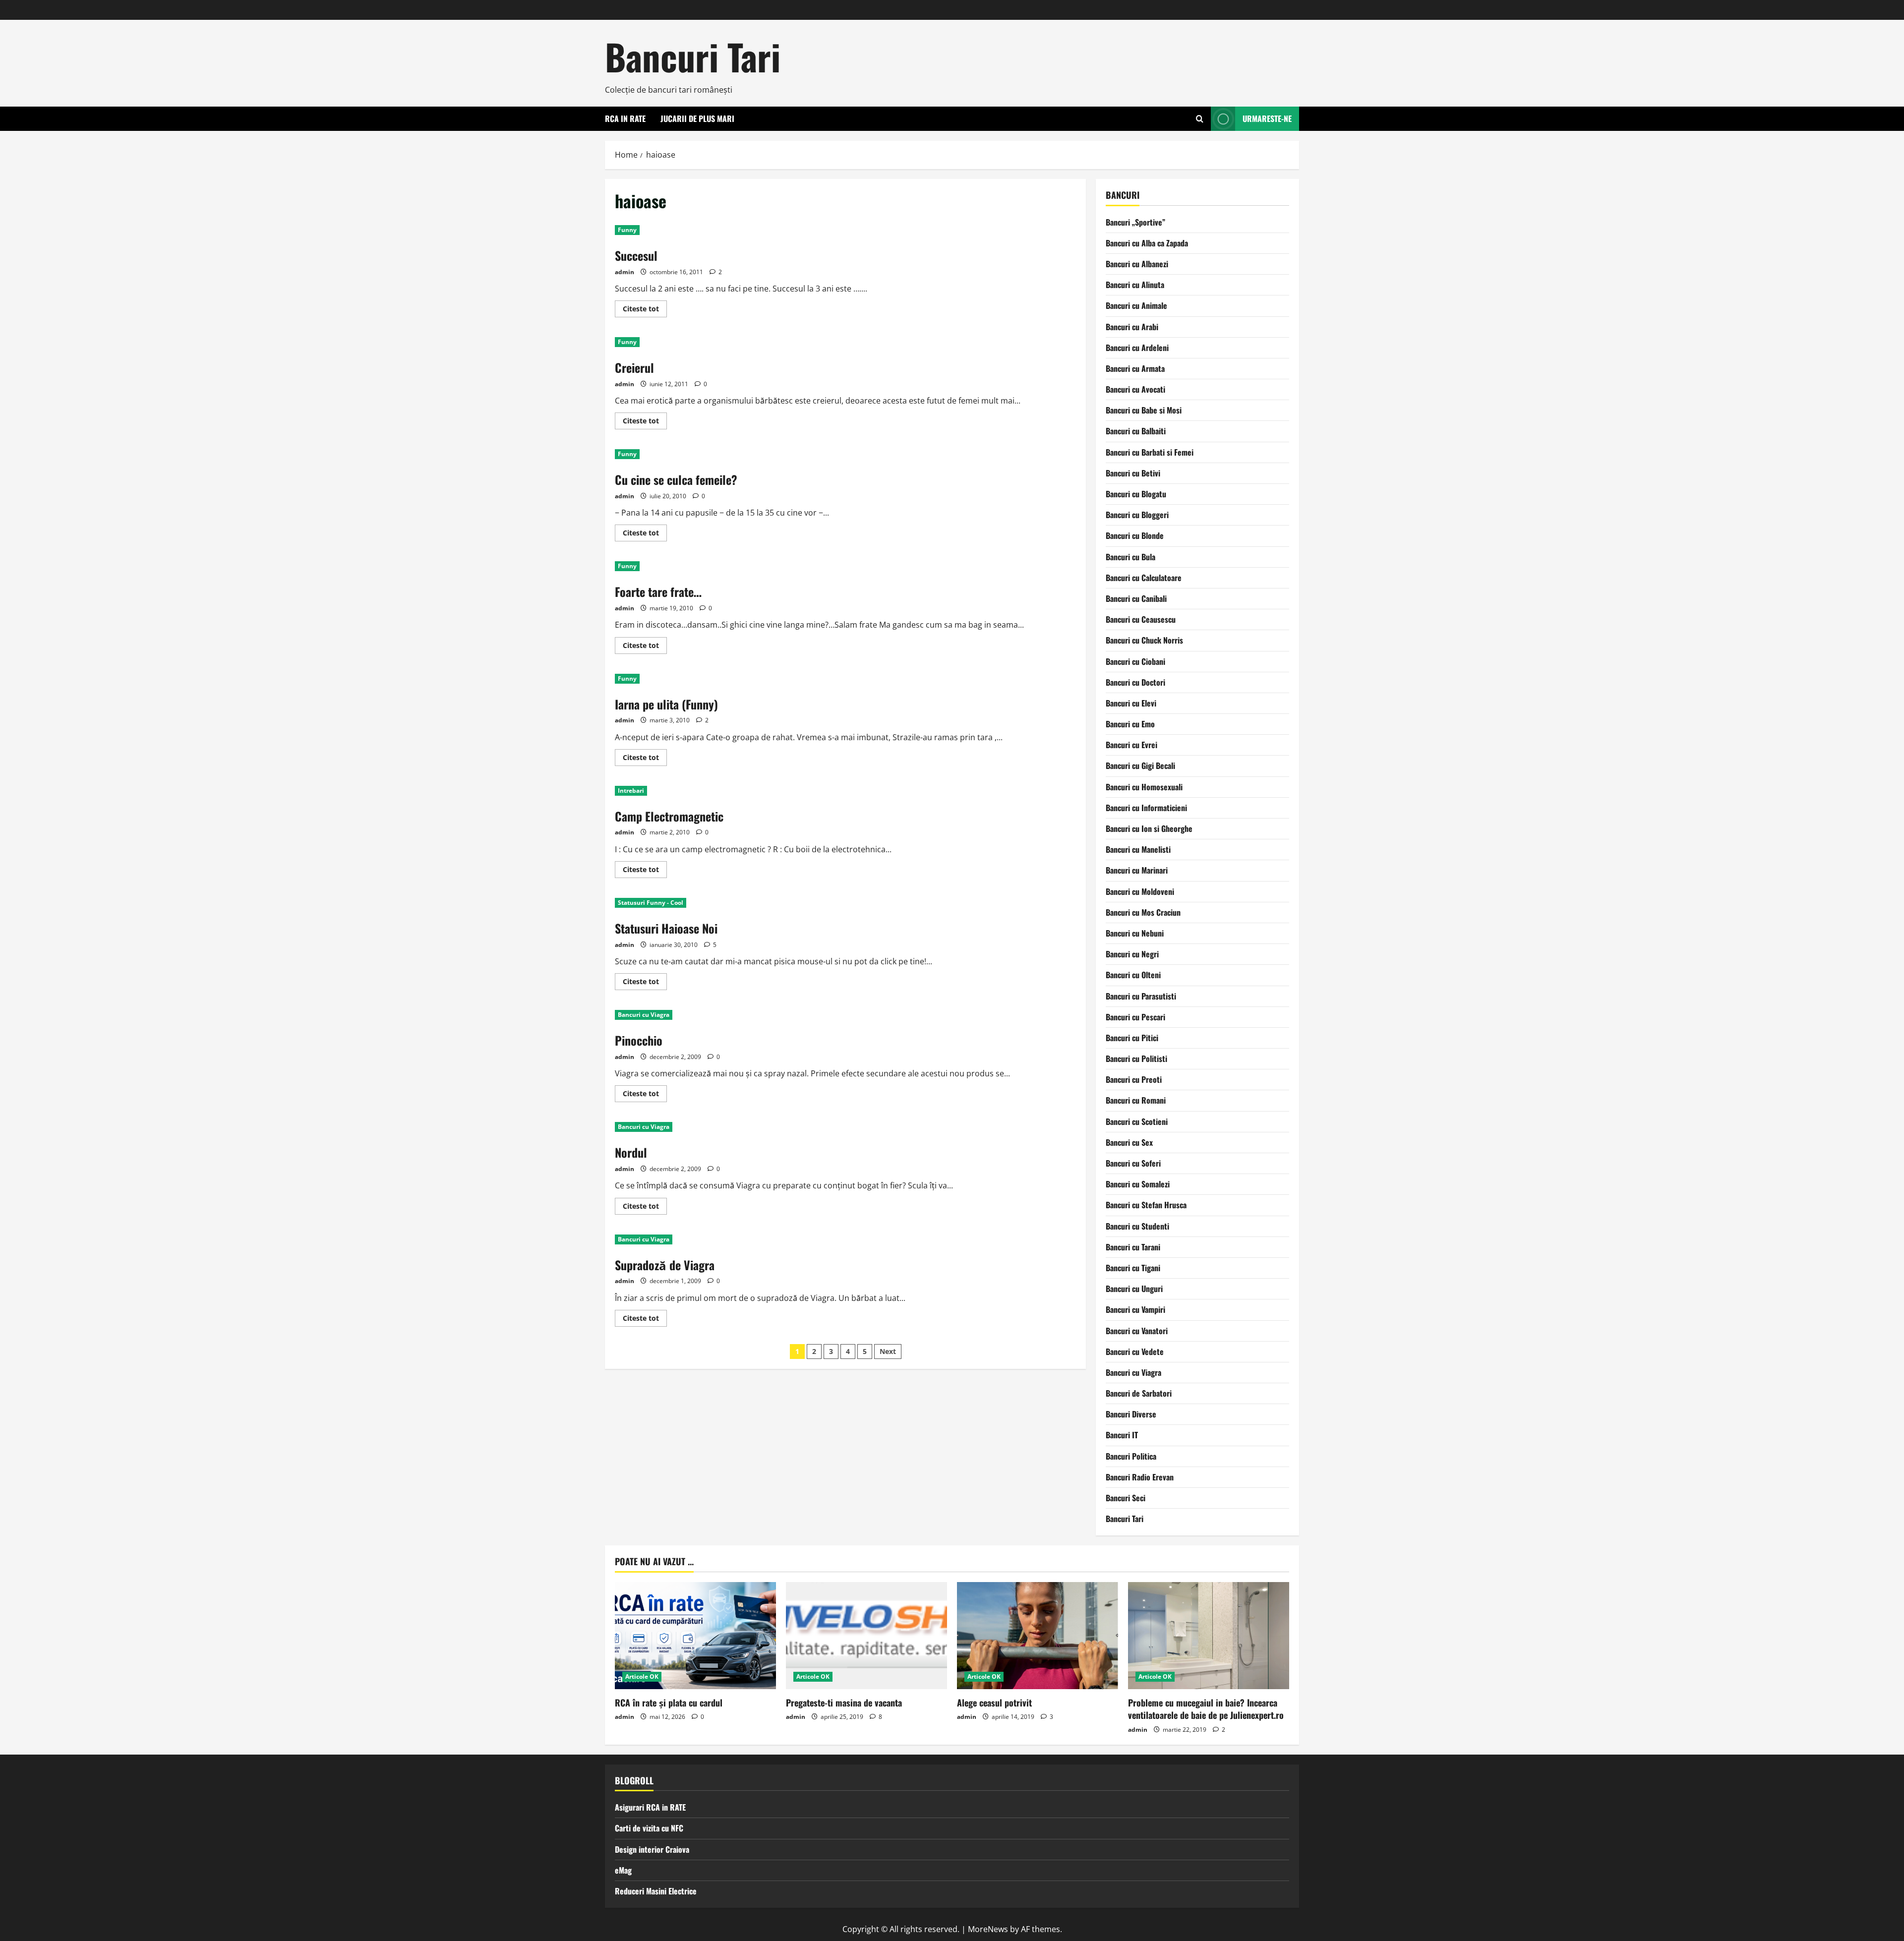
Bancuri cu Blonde (1135, 535)
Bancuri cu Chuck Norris (1144, 640)
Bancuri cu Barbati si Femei (1150, 452)
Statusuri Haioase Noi (666, 928)
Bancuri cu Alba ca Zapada (1147, 243)
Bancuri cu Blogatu (1136, 494)
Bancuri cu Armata (1135, 368)
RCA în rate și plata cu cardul (669, 1703)
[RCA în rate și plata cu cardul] (695, 1636)
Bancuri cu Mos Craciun (1143, 912)
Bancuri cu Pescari (1135, 1017)
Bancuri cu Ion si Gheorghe (1149, 828)
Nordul (631, 1152)
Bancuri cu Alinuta (1135, 285)
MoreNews (988, 1929)
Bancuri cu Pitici (1132, 1038)
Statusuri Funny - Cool (651, 903)
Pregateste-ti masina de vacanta (844, 1703)
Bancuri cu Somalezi (1138, 1184)
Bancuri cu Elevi (1131, 703)
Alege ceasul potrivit (994, 1703)
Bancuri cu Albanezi (1137, 264)
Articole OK (642, 1676)
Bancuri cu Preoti (1134, 1079)
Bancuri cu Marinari (1137, 870)
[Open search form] (1200, 119)
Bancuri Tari (693, 56)
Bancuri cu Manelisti (1138, 849)
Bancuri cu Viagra (644, 1015)
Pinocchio (639, 1040)
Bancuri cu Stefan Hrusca (1146, 1205)
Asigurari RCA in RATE (650, 1807)
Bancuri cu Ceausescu (1141, 619)
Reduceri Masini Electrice (656, 1891)
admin (625, 272)
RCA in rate (625, 118)
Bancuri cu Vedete (1135, 1352)
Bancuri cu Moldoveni (1140, 891)
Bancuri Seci (1126, 1498)
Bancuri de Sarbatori (1139, 1393)
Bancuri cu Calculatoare (1144, 578)
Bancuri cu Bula (1130, 557)
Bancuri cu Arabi (1132, 327)
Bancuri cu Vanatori (1137, 1331)
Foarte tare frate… (658, 591)
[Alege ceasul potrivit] (1038, 1636)
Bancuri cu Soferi (1133, 1163)
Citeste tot (645, 310)
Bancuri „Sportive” (1135, 222)
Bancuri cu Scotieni (1137, 1121)
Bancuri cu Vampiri (1135, 1309)
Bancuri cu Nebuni (1135, 933)
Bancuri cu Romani (1136, 1100)
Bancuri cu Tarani (1133, 1247)
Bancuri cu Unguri (1134, 1289)
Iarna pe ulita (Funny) (666, 704)
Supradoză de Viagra (665, 1265)
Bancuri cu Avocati (1135, 389)
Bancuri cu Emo (1130, 724)
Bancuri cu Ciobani (1135, 661)
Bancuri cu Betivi (1133, 473)
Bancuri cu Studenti (1137, 1226)
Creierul (634, 367)
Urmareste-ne (1267, 118)
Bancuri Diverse (1131, 1414)
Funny (627, 230)
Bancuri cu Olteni (1133, 975)
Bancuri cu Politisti (1136, 1059)
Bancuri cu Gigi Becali (1140, 765)
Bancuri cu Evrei (1131, 745)
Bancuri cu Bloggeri (1137, 515)
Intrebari (631, 791)
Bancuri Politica (1131, 1456)
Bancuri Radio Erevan (1140, 1477)
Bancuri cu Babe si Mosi (1144, 410)
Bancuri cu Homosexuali (1144, 787)
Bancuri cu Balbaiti (1136, 431)
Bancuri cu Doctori (1135, 682)
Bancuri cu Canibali (1136, 598)
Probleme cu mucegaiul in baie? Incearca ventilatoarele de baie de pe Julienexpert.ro (1206, 1709)
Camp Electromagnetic (669, 816)
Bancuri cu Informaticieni (1146, 808)
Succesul (636, 255)
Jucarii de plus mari (697, 118)
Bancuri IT (1122, 1435)
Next (888, 1351)
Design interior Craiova (652, 1849)
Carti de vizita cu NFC (649, 1828)
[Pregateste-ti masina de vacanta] (866, 1636)
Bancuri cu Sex (1129, 1142)
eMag (623, 1870)
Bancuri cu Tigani (1133, 1268)
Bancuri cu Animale (1136, 305)
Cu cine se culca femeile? (676, 479)
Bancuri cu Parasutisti (1141, 996)
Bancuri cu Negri (1132, 954)
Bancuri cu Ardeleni (1137, 348)
